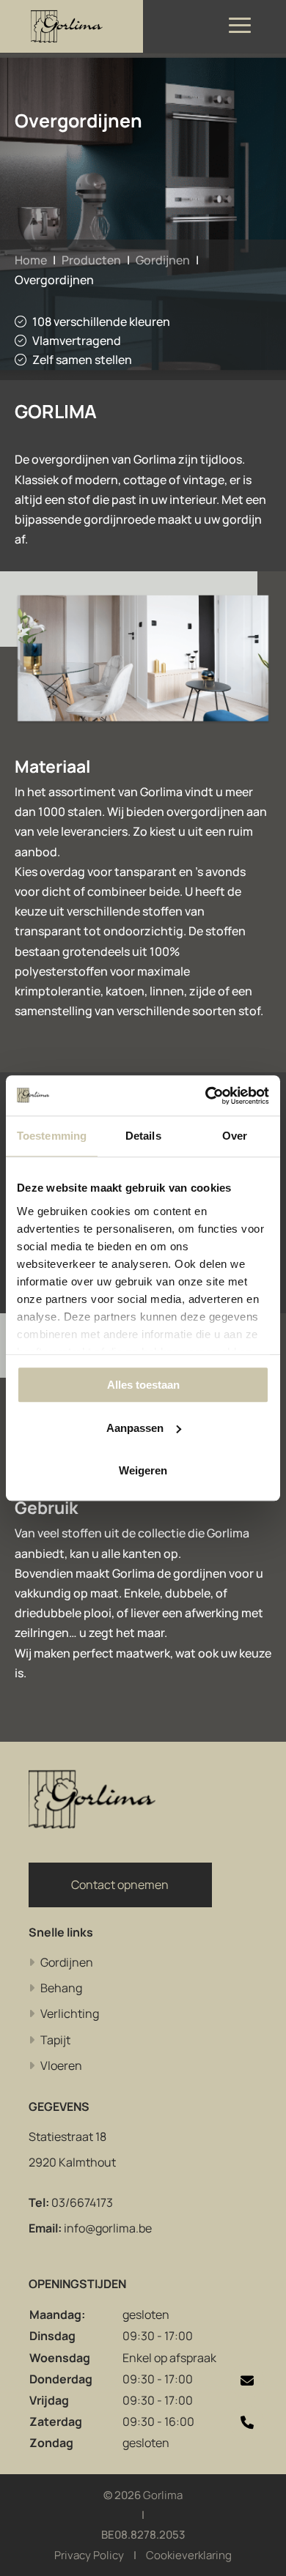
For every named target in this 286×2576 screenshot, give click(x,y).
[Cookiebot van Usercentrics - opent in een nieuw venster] (206, 1096)
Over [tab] (235, 1136)
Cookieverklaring (189, 2555)
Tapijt (55, 2040)
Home (31, 260)
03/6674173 (82, 2202)
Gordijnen (163, 260)
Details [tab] (143, 1136)
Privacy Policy (89, 2555)
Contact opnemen (120, 1885)
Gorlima (163, 2495)
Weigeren (143, 1470)
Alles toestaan (143, 1385)
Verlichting (70, 2013)
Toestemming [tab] (52, 1136)
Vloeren (61, 2065)
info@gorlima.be (108, 2228)
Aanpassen (135, 1428)
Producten (91, 260)
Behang (61, 1988)
